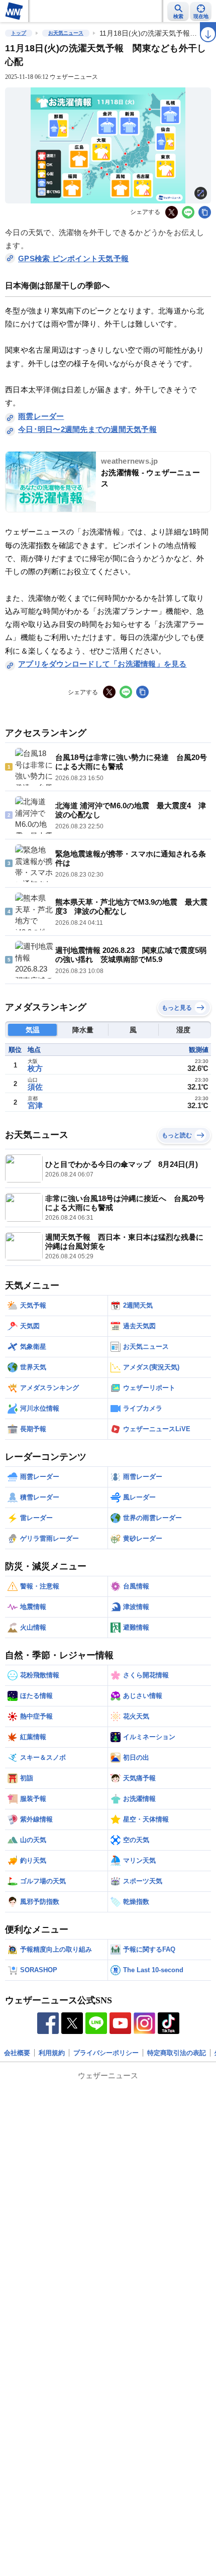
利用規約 (52, 2053)
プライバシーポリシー (106, 2053)
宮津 (35, 1105)
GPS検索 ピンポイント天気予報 (73, 258)
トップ (19, 33)
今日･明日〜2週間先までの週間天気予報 (87, 429)
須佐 (35, 1087)
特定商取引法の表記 (177, 2053)
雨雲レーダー (41, 416)
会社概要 (17, 2053)
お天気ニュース (66, 33)
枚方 (35, 1068)
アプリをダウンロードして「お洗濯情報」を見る (102, 664)
